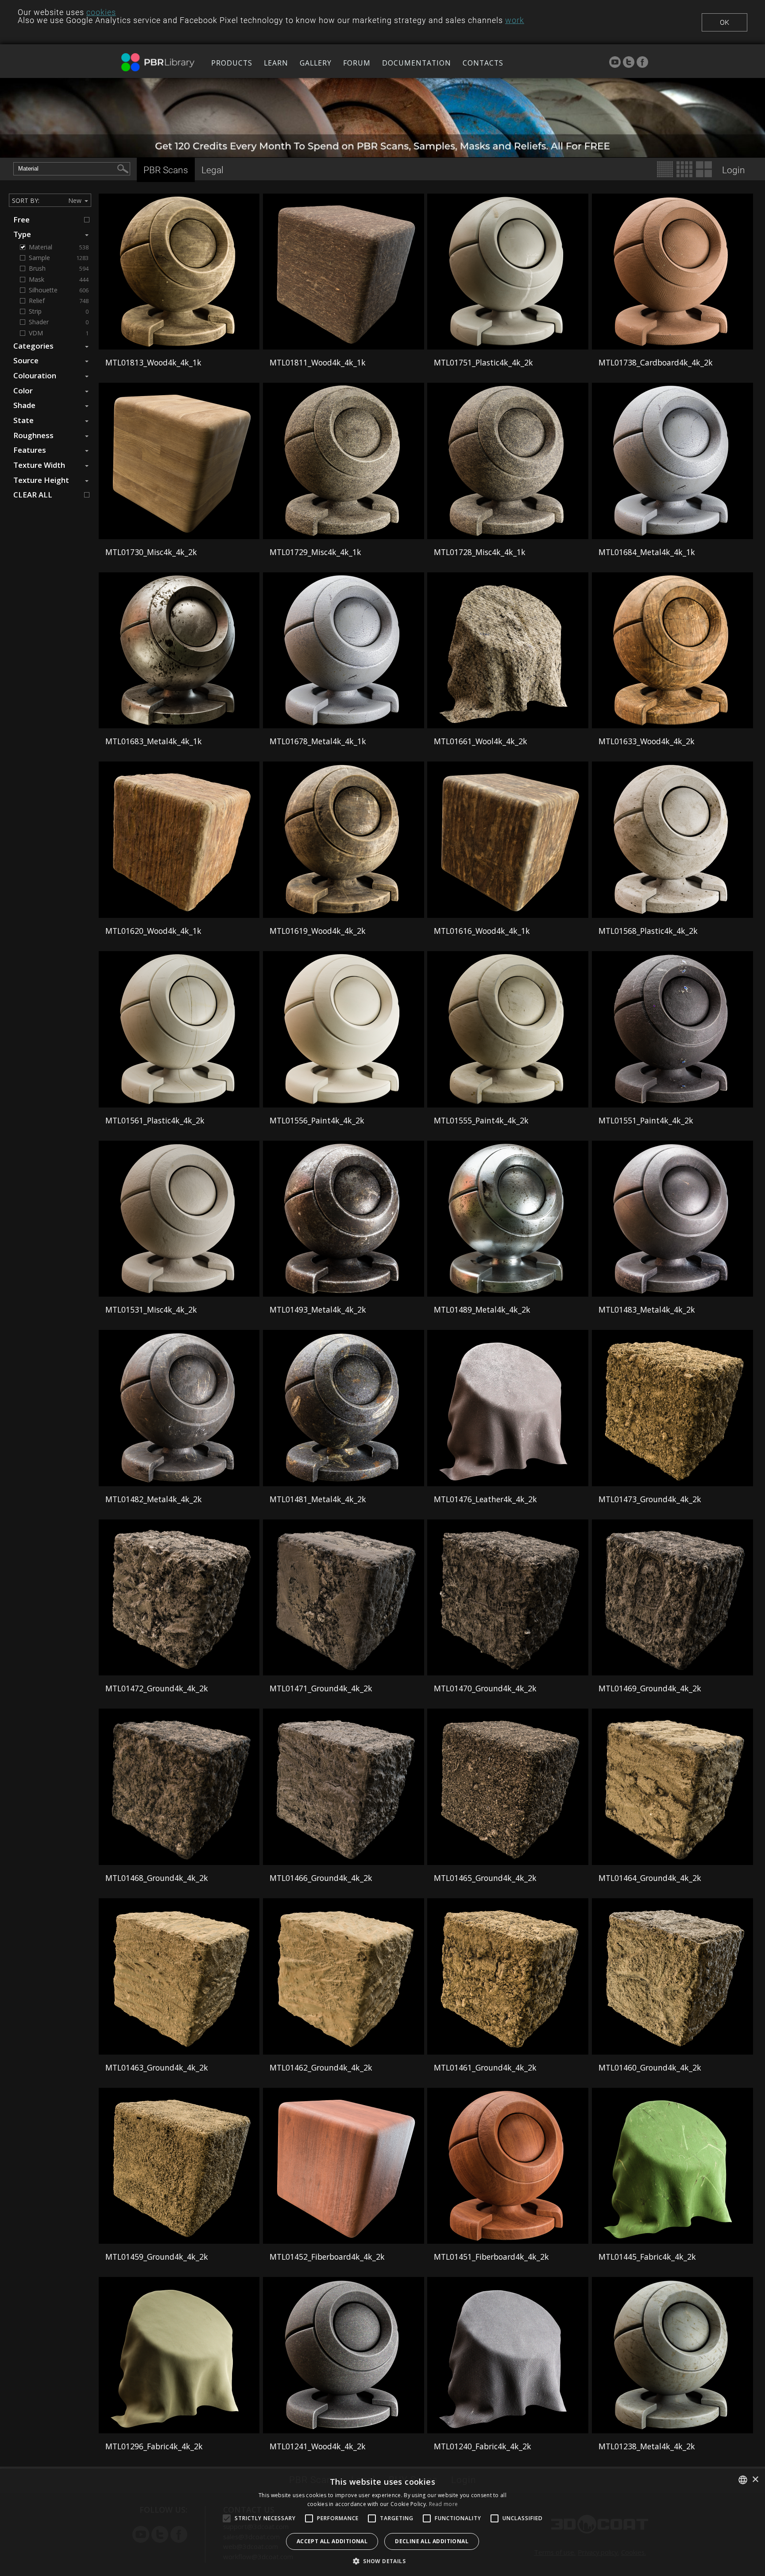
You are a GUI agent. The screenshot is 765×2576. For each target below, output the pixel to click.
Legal (212, 170)
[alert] (382, 2522)
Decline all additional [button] (432, 2541)
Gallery (316, 63)
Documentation (417, 63)
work (515, 20)
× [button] (755, 2480)
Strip (59, 311)
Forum (357, 63)
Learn (276, 63)
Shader (59, 322)
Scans (166, 170)
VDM (59, 333)
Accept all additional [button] (332, 2541)
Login (734, 170)
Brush (59, 268)
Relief (59, 301)
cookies (101, 12)
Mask (59, 280)
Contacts (483, 63)
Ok (724, 22)
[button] (382, 2561)
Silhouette (59, 290)
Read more (444, 2504)
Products (232, 63)
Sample (59, 258)
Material (59, 247)
